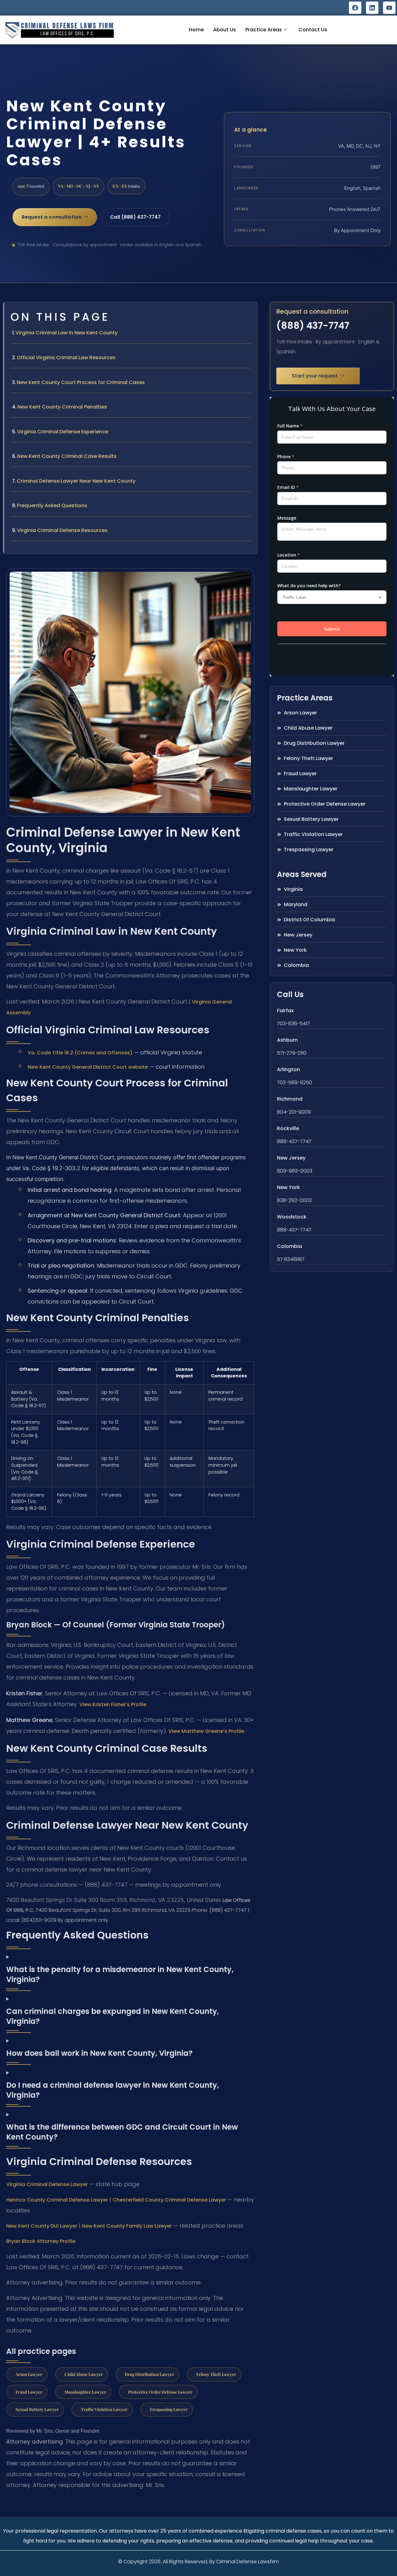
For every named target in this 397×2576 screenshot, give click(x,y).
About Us (225, 30)
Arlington (288, 1069)
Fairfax (285, 1011)
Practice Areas (264, 30)
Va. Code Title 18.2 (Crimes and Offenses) (80, 1053)
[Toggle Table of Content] (249, 312)
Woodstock (292, 1217)
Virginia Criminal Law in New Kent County (67, 333)
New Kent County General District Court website (88, 1067)
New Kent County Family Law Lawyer (127, 2226)
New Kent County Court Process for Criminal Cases (81, 382)
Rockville (288, 1128)
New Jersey (291, 1158)
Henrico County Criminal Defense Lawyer (57, 2200)
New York (288, 1187)
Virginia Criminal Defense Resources (62, 530)
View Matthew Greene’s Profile (206, 1731)
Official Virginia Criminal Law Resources (66, 358)
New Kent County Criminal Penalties (62, 407)
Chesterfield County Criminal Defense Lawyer (169, 2200)
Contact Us (313, 30)
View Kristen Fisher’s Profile (113, 1704)
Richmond (290, 1099)
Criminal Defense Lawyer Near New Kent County (76, 481)
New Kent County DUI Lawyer (42, 2226)
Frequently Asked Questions (52, 505)
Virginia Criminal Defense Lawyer (47, 2184)
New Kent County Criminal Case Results (67, 456)
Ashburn (287, 1040)
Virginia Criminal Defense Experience (63, 432)
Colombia (290, 1246)
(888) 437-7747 (313, 326)
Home (196, 30)
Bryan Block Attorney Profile (41, 2241)
